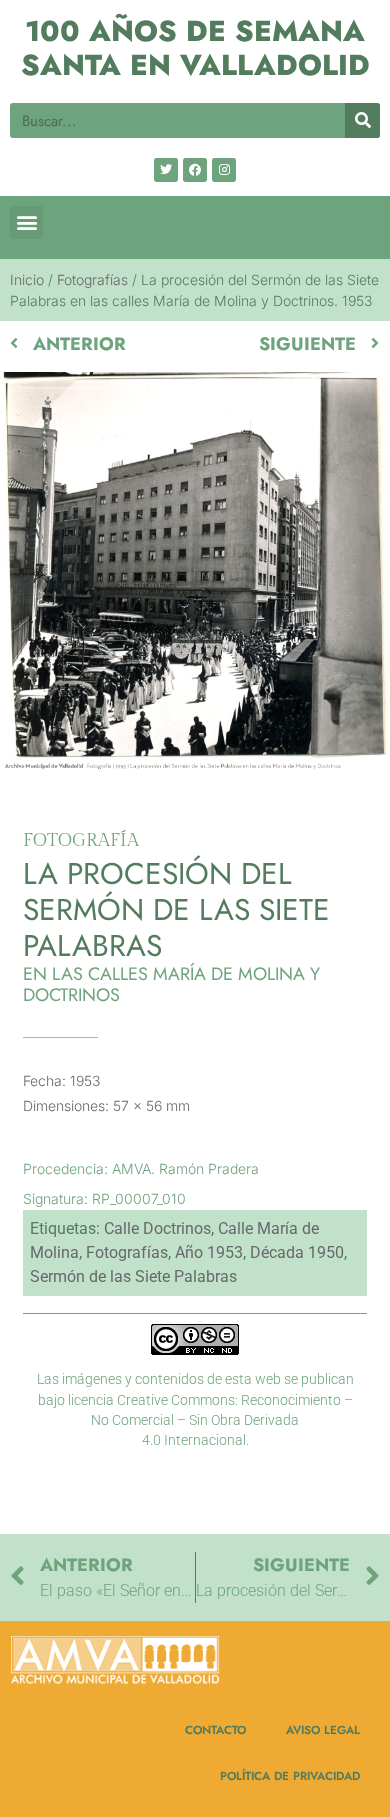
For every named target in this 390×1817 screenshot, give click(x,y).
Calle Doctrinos (157, 1228)
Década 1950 (297, 1252)
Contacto (215, 1729)
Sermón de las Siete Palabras (133, 1276)
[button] (26, 222)
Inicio (27, 279)
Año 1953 (209, 1252)
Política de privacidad (290, 1775)
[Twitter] (166, 170)
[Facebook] (195, 170)
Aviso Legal (323, 1729)
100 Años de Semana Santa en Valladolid (195, 48)
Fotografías (92, 279)
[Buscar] (362, 120)
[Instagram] (224, 170)
